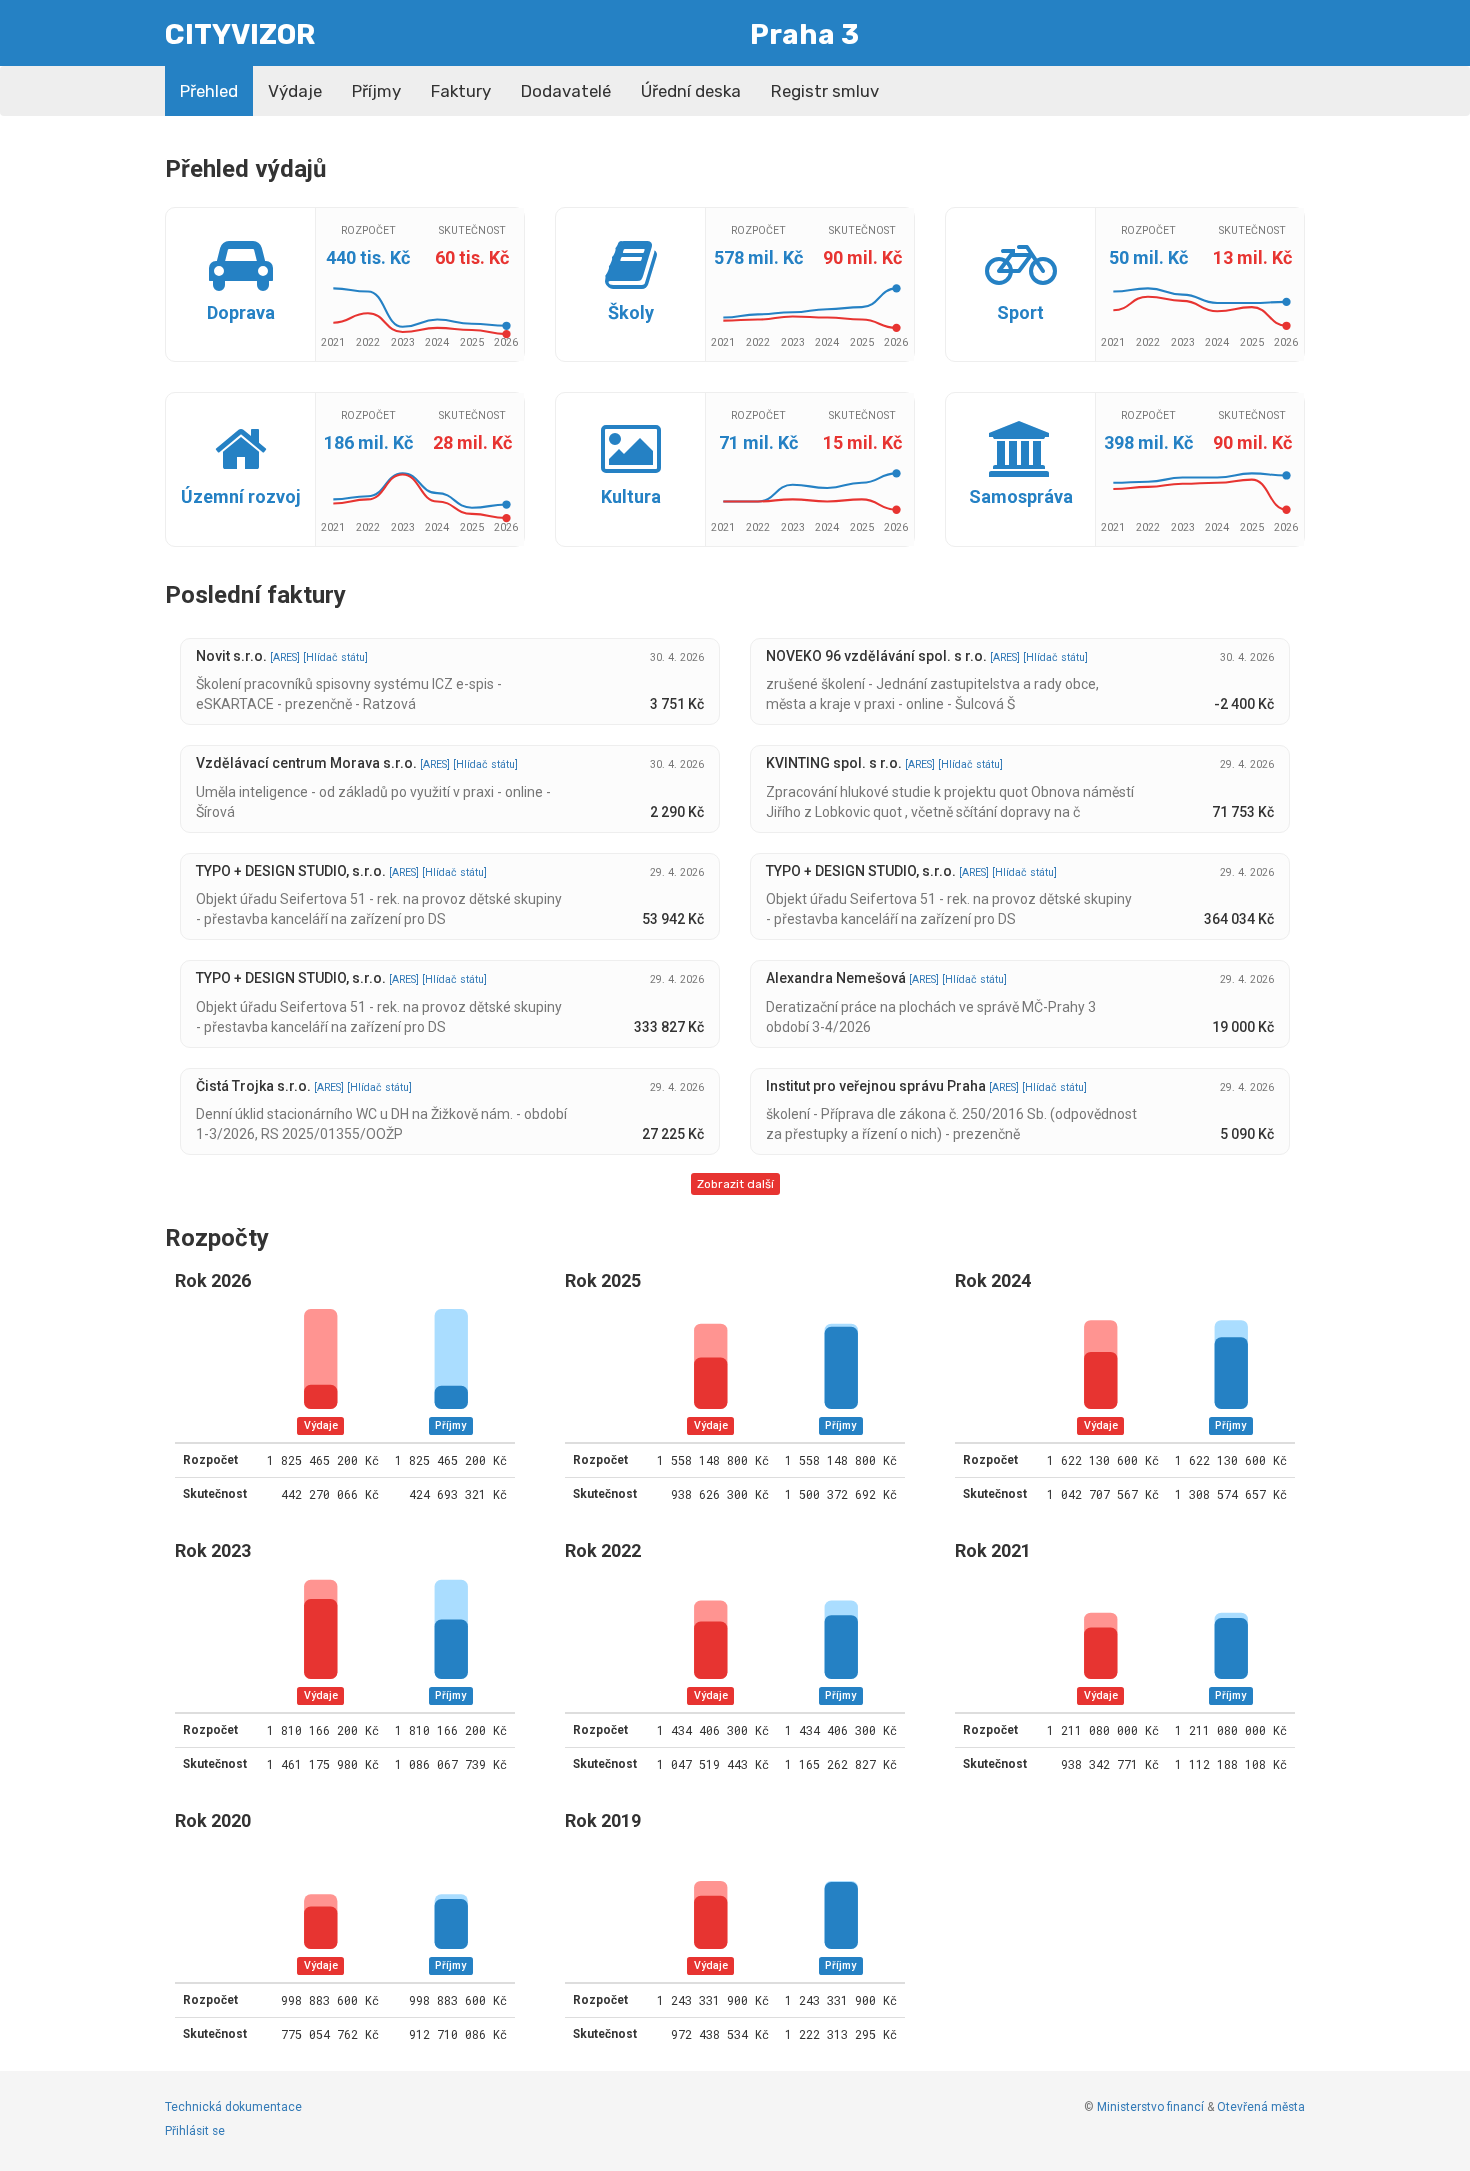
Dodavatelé (566, 91)
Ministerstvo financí (1150, 2107)
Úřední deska (691, 91)
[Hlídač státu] (335, 657)
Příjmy (376, 91)
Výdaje (295, 91)
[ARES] (286, 657)
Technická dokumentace (233, 2107)
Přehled (209, 91)
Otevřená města (1261, 2107)
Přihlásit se (195, 2131)
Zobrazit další (735, 1184)
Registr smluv (825, 91)
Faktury (461, 91)
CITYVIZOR (240, 34)
